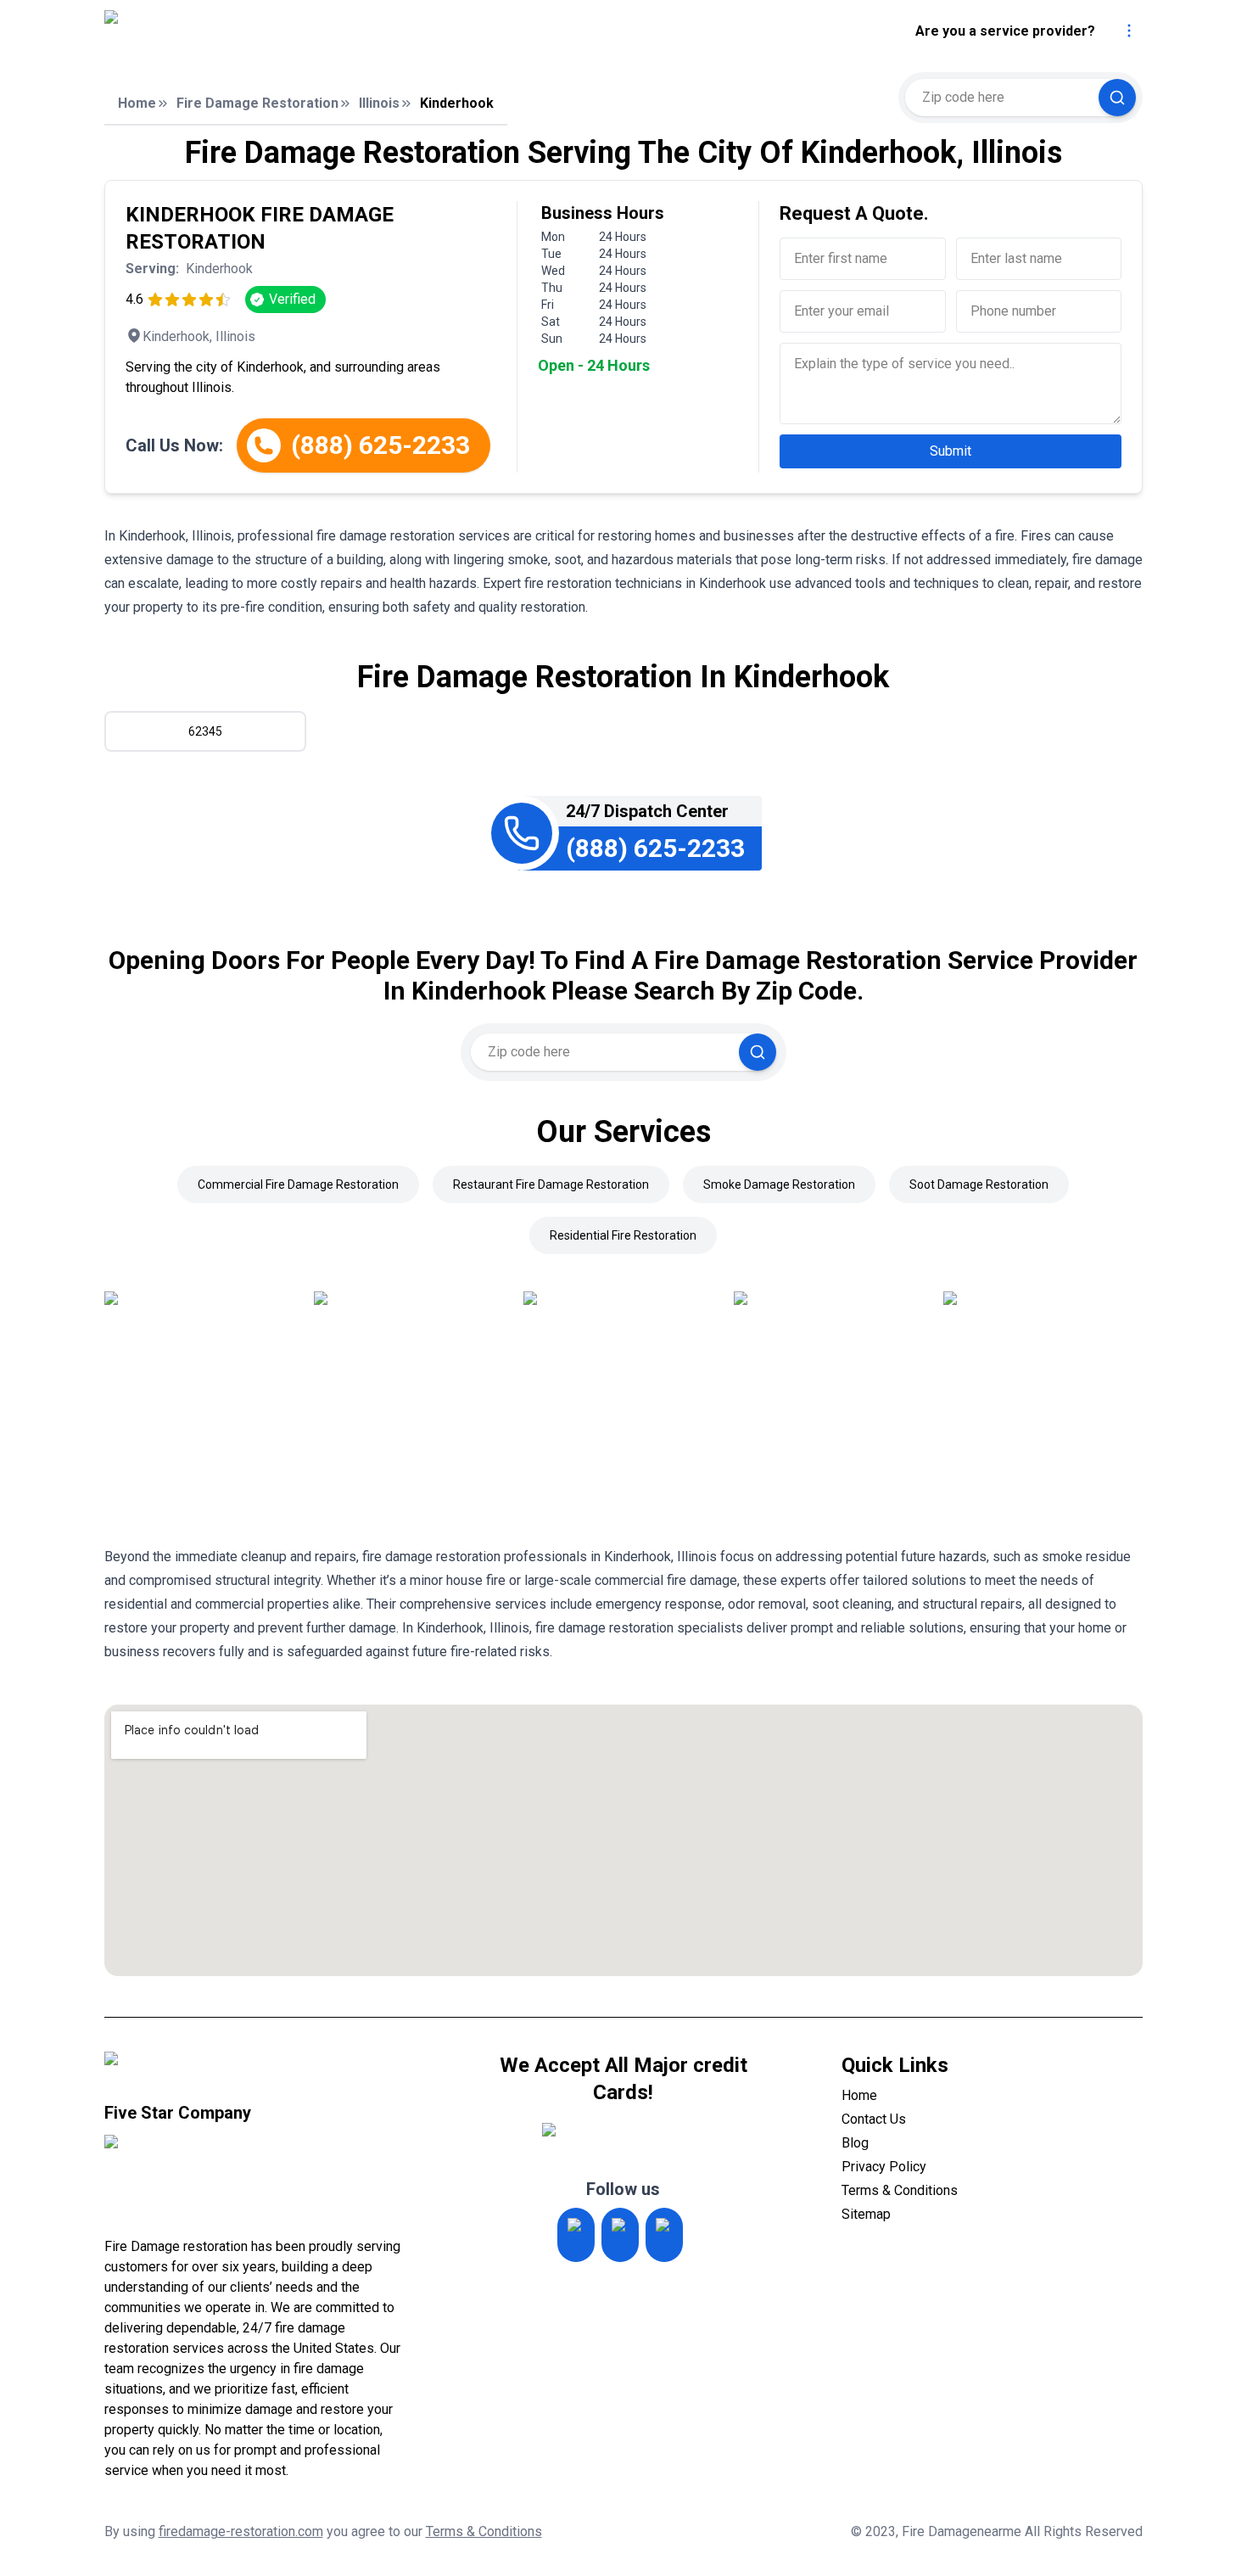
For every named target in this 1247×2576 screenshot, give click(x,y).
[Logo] (253, 31)
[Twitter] (620, 2235)
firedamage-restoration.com (241, 2531)
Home (137, 103)
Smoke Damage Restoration (779, 1184)
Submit (951, 451)
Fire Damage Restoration (257, 103)
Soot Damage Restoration (979, 1184)
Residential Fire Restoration (623, 1235)
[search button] (1117, 98)
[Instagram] (576, 2235)
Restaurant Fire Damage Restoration (551, 1184)
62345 (205, 731)
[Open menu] (1129, 31)
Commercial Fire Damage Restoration (298, 1184)
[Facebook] (664, 2235)
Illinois (379, 103)
